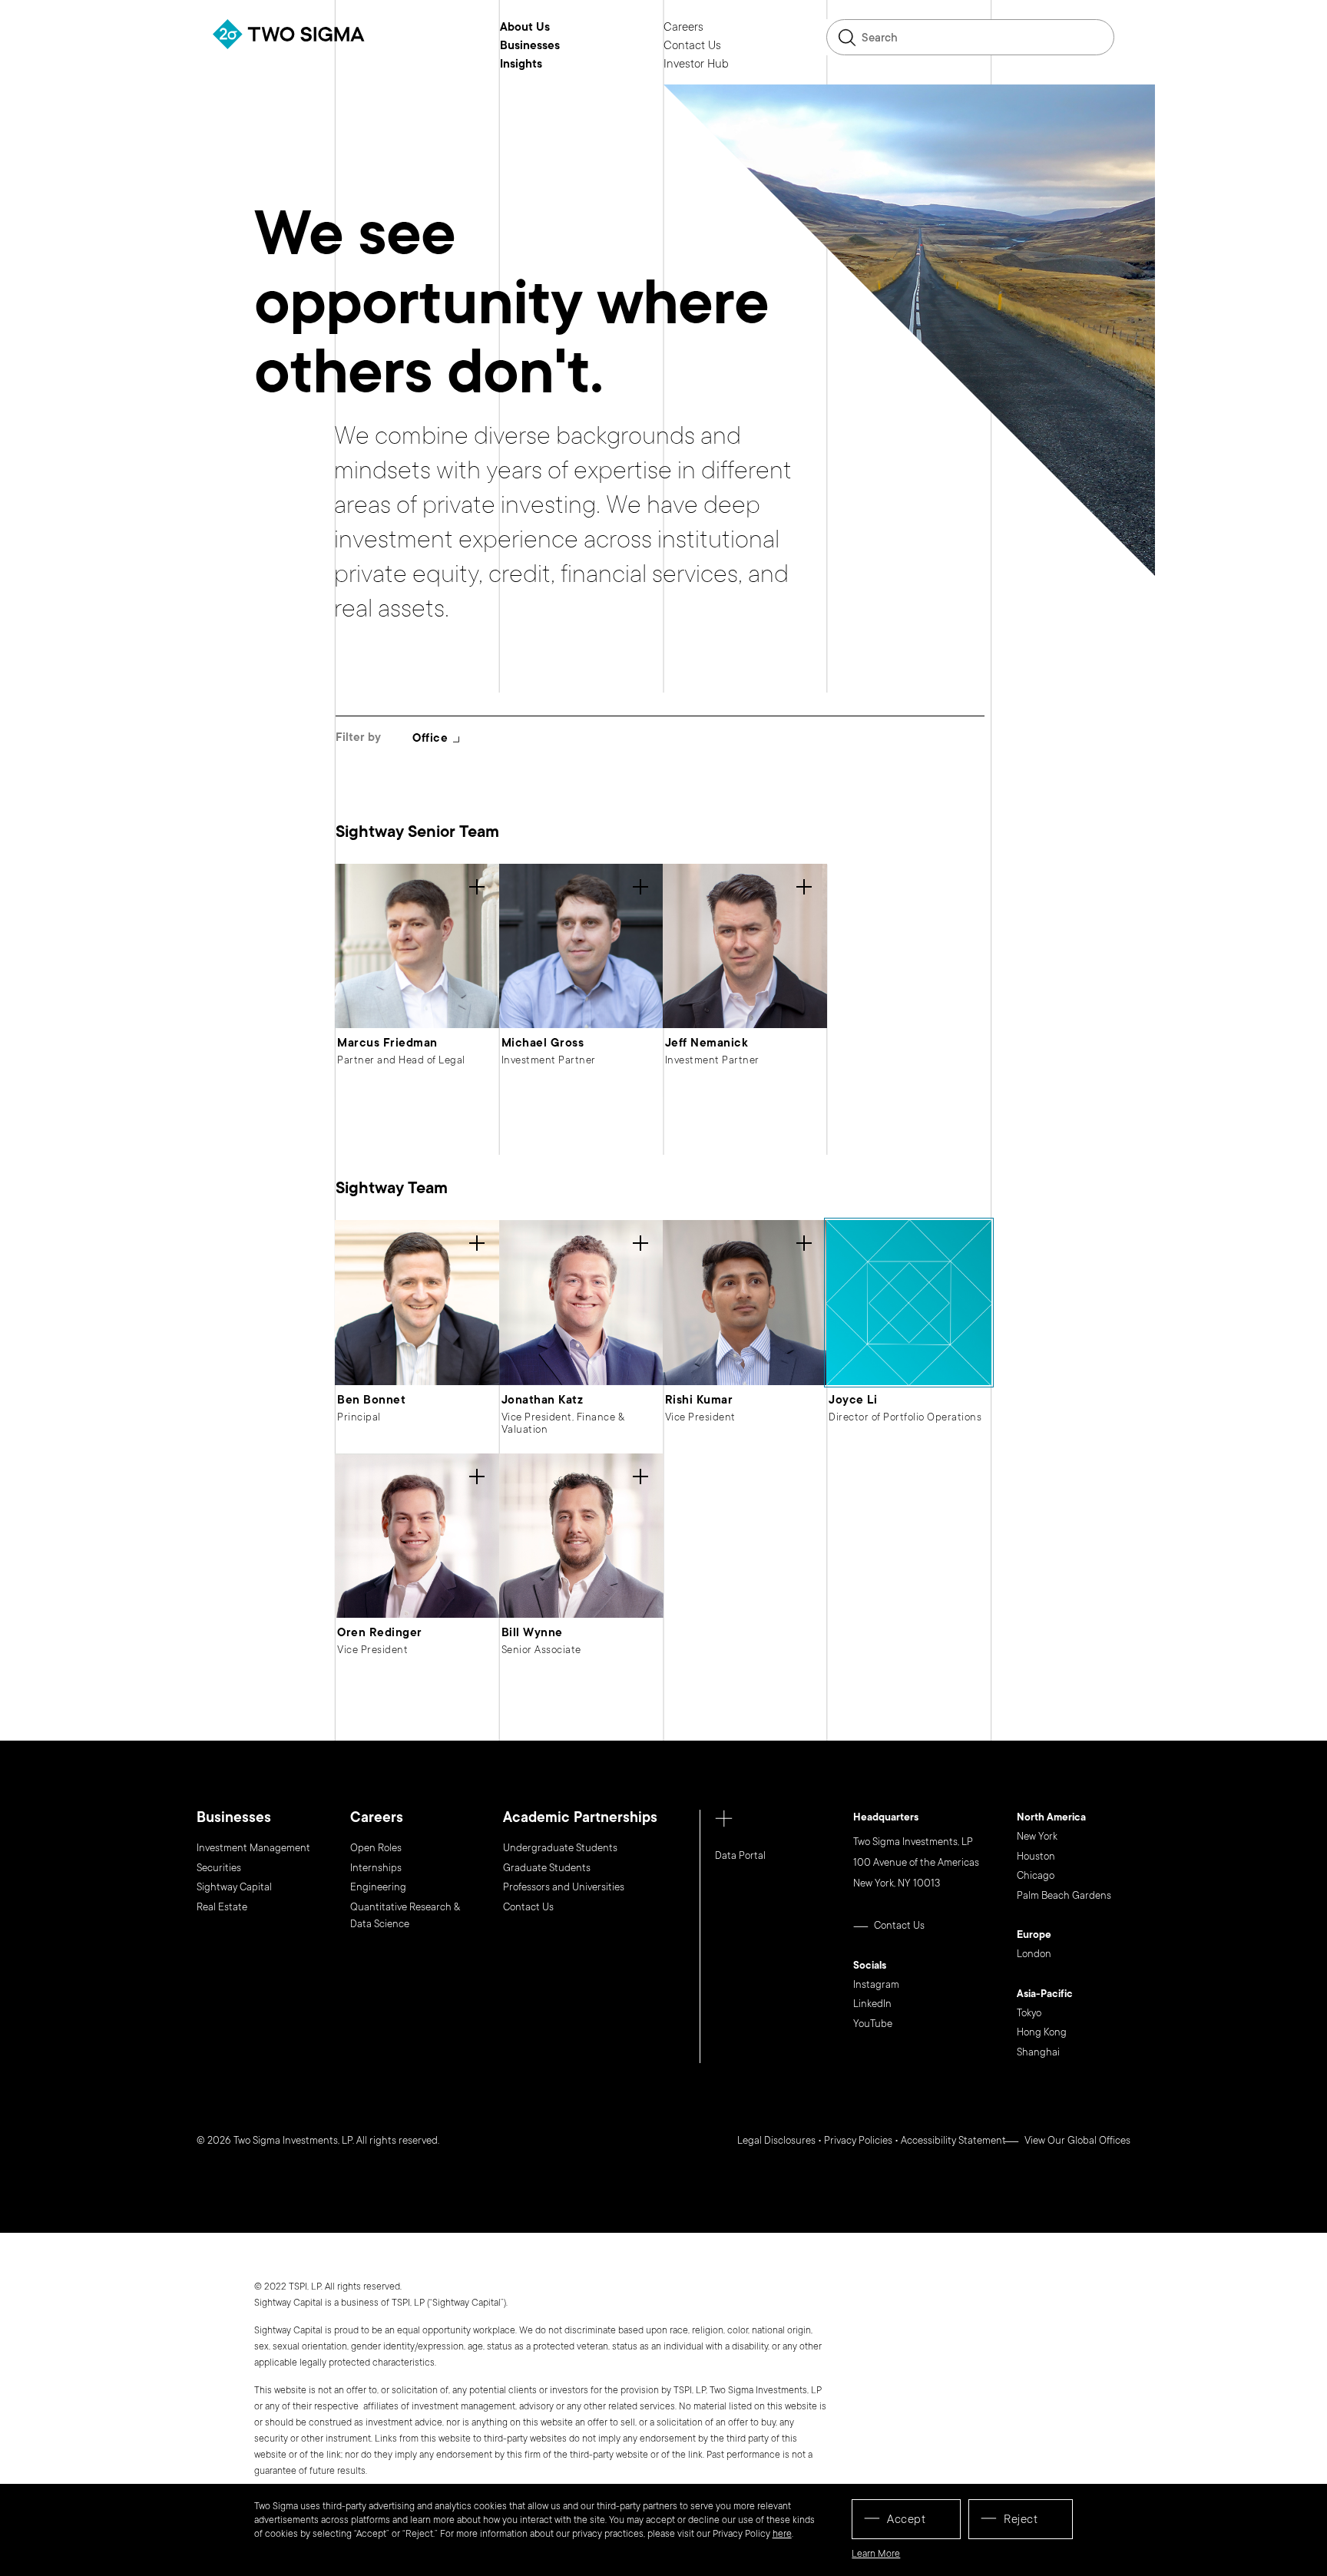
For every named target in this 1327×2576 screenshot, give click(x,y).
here (782, 2534)
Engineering (378, 1887)
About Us (525, 28)
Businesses (530, 46)
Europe (1034, 1936)
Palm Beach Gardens (1064, 1896)
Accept (906, 2519)
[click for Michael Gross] (581, 946)
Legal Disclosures (776, 2141)
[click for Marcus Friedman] (417, 946)
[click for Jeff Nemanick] (745, 946)
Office (430, 738)
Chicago (1036, 1876)
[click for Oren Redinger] (417, 1536)
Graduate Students (547, 1868)
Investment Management (253, 1848)
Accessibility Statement (953, 2141)
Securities (219, 1868)
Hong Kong (1042, 2032)
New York (1037, 1837)
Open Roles (376, 1848)
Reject (1021, 2519)
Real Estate (222, 1907)
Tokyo (1029, 2013)
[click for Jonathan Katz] (581, 1302)
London (1034, 1954)
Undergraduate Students (560, 1848)
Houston (1036, 1857)
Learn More (876, 2554)
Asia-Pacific (1045, 1995)
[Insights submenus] (554, 64)
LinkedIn (872, 2004)
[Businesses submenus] (571, 45)
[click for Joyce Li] (908, 1302)
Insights (521, 64)
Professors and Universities (564, 1887)
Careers (683, 28)
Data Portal (740, 1856)
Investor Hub (696, 64)
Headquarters (886, 1818)
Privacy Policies (858, 2141)
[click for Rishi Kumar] (745, 1302)
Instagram (876, 1985)
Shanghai (1038, 2052)
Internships (376, 1868)
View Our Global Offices (1077, 2141)
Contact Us (692, 46)
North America (1051, 1818)
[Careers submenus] (715, 27)
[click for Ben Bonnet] (417, 1302)
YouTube (873, 2024)
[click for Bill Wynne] (581, 1536)
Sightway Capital (234, 1887)
